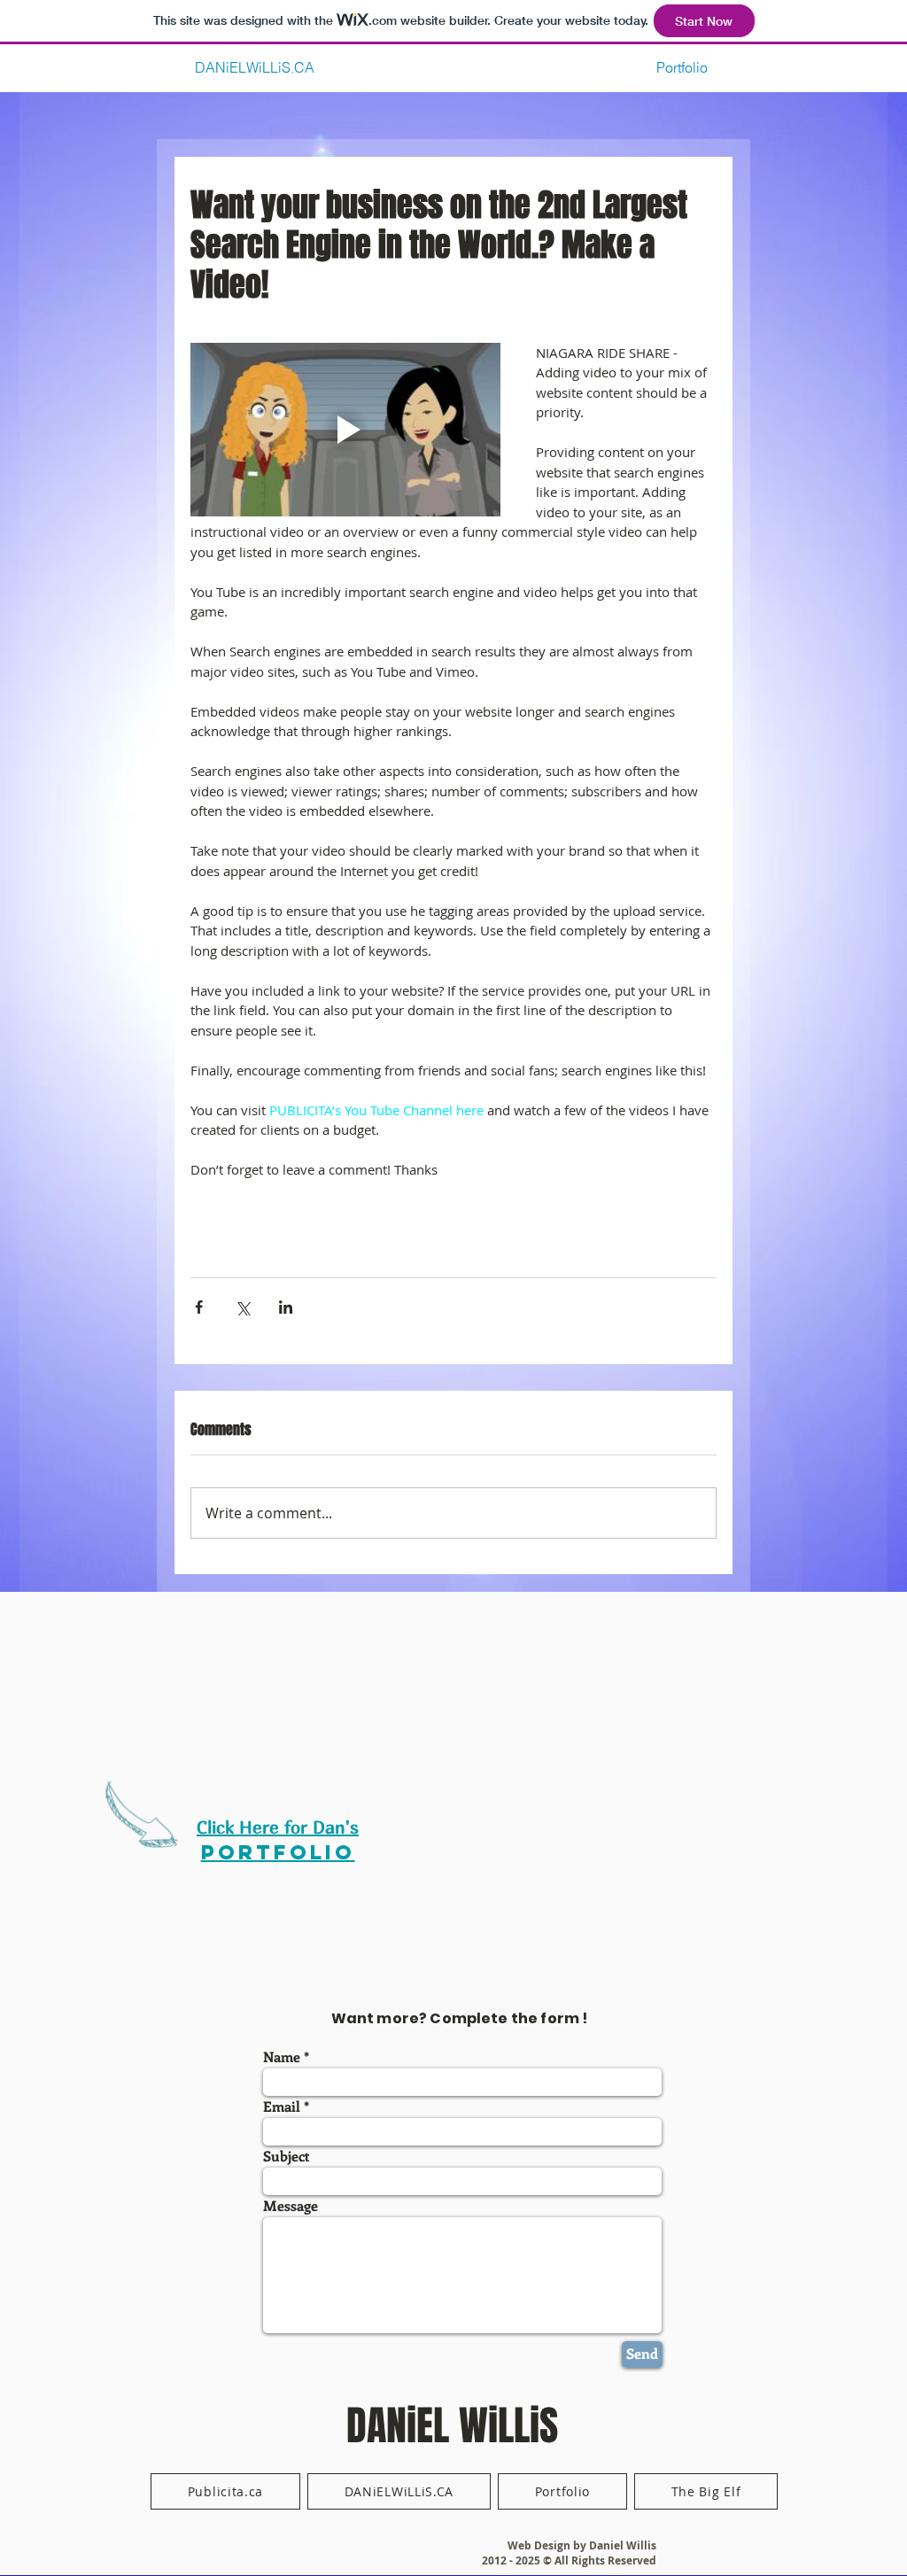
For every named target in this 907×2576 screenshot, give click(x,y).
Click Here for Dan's (278, 1827)
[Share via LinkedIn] (286, 1307)
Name (282, 2057)
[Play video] (345, 430)
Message (291, 2206)
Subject (287, 2156)
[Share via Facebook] (199, 1307)
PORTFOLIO (278, 1852)
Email (282, 2107)
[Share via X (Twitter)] (242, 1307)
